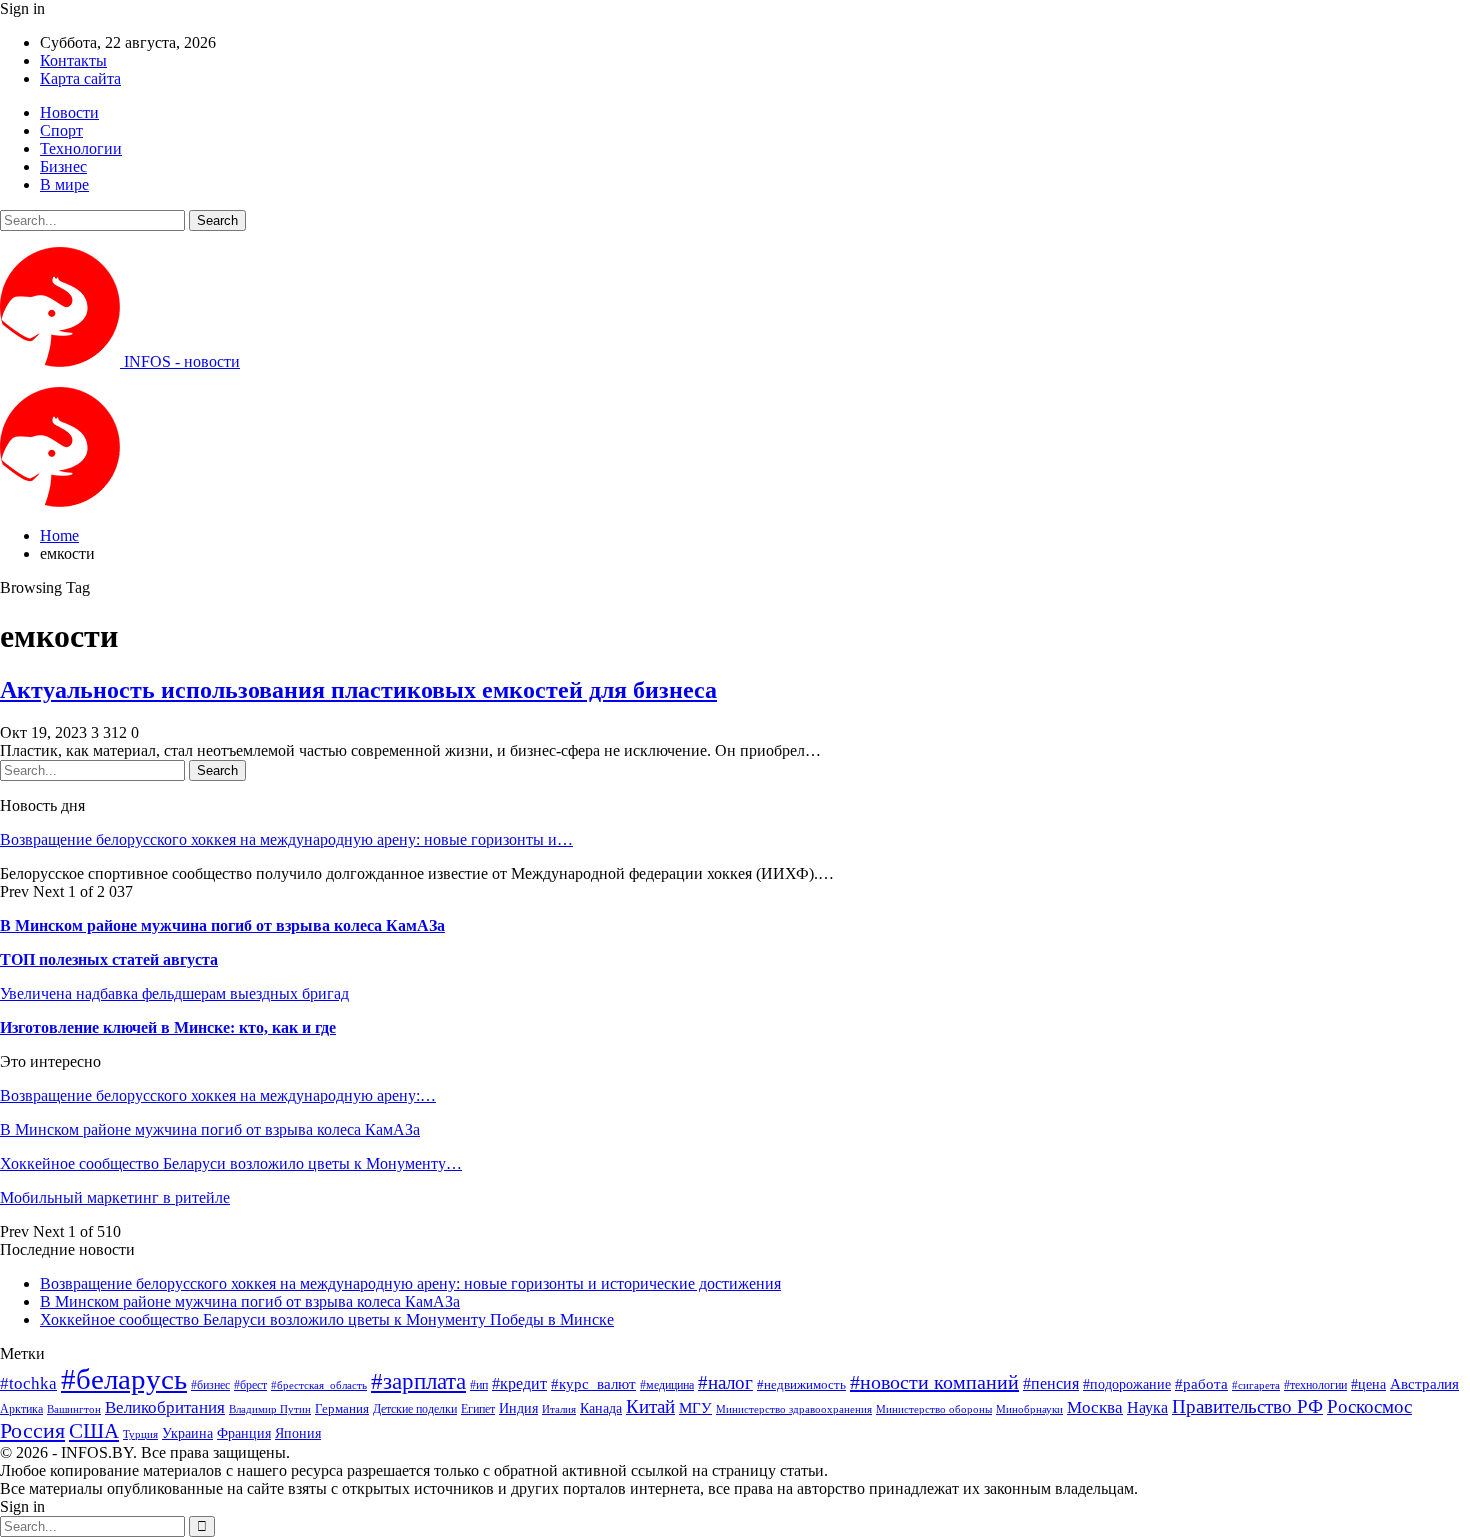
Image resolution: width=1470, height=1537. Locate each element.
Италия (559, 1409)
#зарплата (418, 1381)
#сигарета (1256, 1385)
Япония (298, 1433)
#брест (250, 1385)
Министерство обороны (934, 1409)
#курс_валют (593, 1383)
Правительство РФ (1247, 1406)
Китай (650, 1406)
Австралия (1424, 1383)
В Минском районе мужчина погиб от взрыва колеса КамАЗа (222, 925)
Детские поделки (415, 1409)
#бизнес (210, 1385)
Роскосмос (1369, 1406)
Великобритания (165, 1407)
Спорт (61, 130)
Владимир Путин (270, 1409)
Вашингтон (74, 1409)
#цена (1368, 1384)
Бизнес (63, 166)
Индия (518, 1408)
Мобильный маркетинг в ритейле (115, 1197)
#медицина (667, 1385)
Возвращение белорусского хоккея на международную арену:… (218, 1095)
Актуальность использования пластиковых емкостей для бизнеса (358, 690)
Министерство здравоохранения (794, 1409)
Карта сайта (80, 78)
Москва (1095, 1407)
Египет (478, 1409)
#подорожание (1127, 1384)
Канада (601, 1408)
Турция (140, 1434)
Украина (187, 1433)
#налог (725, 1382)
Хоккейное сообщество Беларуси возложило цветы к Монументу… (231, 1163)
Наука (1147, 1407)
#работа (1201, 1384)
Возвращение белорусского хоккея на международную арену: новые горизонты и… (286, 839)
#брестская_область (319, 1385)
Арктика (21, 1409)
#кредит (519, 1383)
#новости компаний (934, 1382)
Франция (244, 1433)
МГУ (695, 1407)
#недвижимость (801, 1384)
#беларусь (124, 1379)
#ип (479, 1385)
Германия (342, 1408)
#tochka (28, 1383)
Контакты (73, 60)
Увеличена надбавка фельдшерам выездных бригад (174, 993)
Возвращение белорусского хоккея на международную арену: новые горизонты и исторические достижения (410, 1283)
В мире (64, 184)
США (94, 1431)
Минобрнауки (1029, 1409)
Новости (69, 112)
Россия (32, 1430)
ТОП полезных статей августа (109, 959)
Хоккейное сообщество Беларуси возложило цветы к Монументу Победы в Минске (327, 1319)
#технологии (1315, 1385)
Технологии (81, 148)
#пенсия (1051, 1383)
